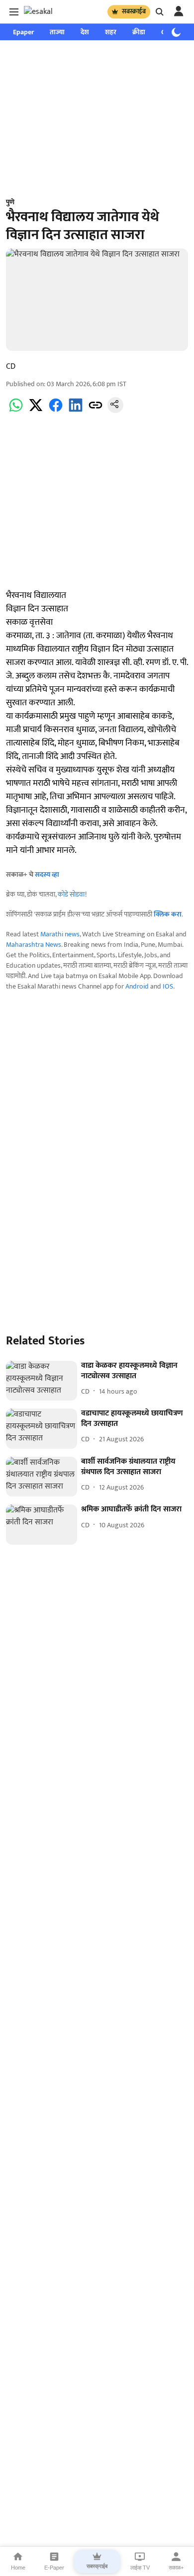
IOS (168, 986)
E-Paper (54, 2568)
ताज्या (57, 32)
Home (18, 2568)
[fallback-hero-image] (42, 1381)
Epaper (23, 32)
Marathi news (60, 934)
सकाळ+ (176, 2568)
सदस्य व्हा (47, 874)
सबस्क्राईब (134, 11)
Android (137, 986)
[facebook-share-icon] (56, 411)
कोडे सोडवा (71, 894)
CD (11, 367)
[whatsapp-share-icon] (16, 411)
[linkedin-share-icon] (76, 411)
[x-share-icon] (36, 411)
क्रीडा (139, 32)
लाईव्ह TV (140, 2568)
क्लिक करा (168, 914)
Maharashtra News (34, 945)
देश (85, 32)
